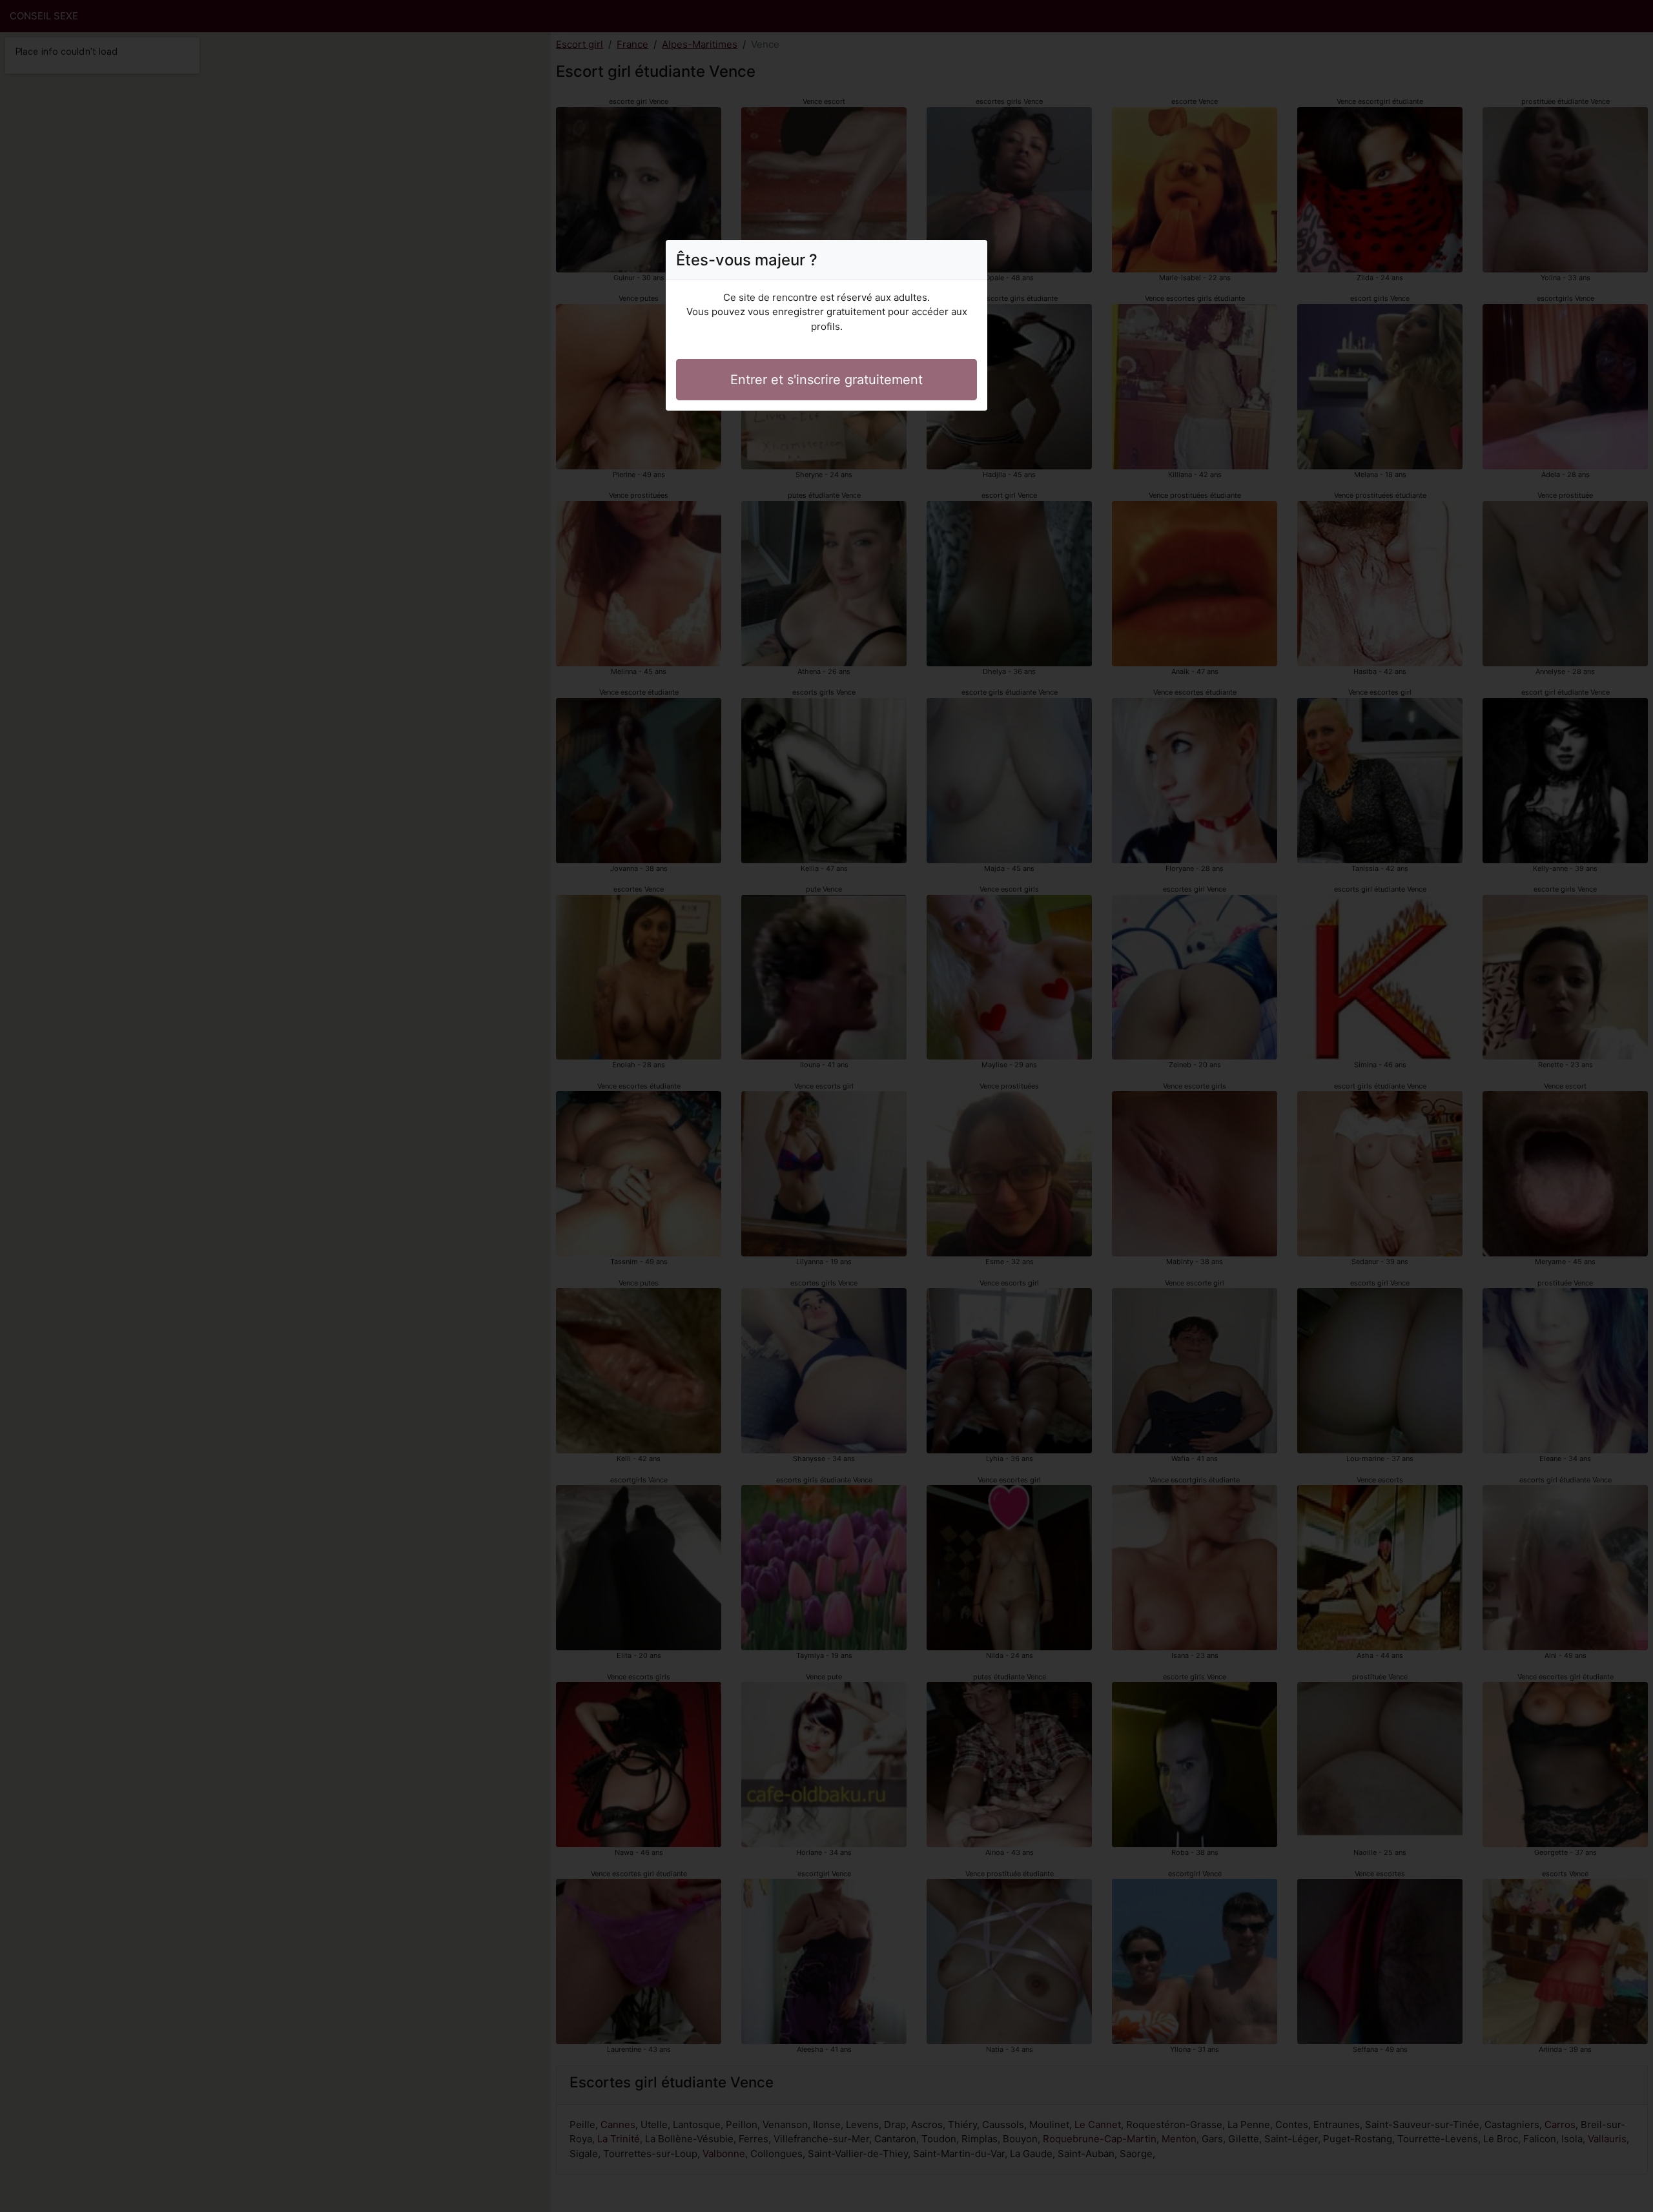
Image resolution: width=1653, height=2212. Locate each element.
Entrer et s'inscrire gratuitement (826, 380)
